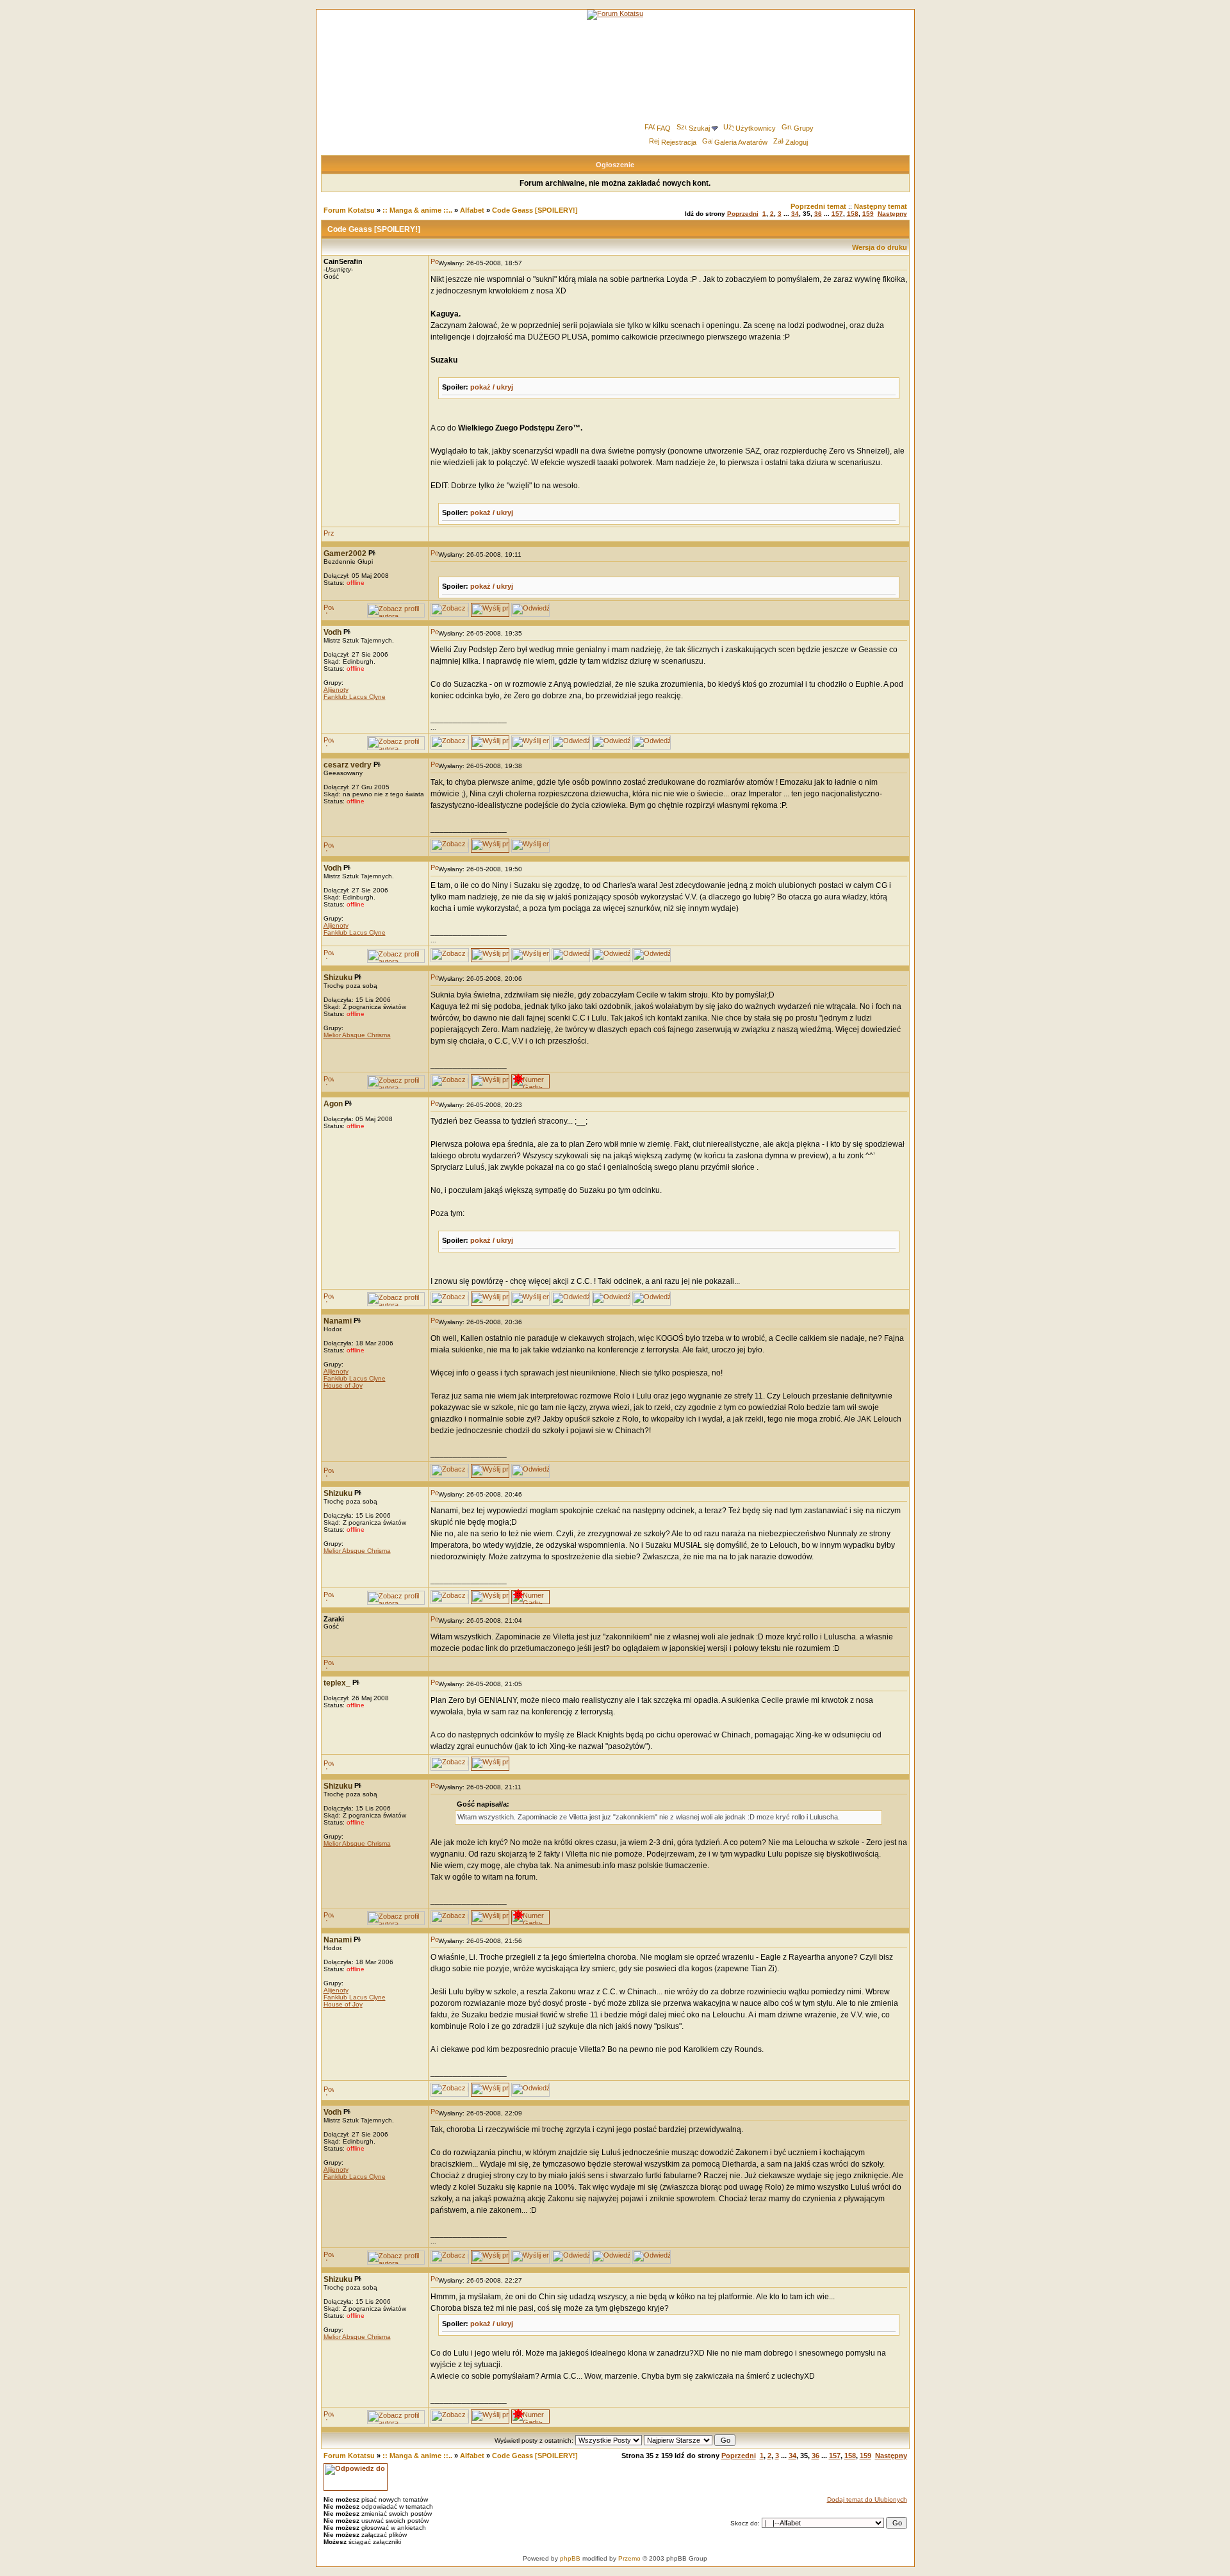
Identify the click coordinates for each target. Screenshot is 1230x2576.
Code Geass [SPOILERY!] (535, 210)
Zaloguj (797, 142)
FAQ (664, 128)
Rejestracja (679, 142)
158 (853, 214)
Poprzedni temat (818, 206)
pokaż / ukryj (492, 387)
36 (818, 214)
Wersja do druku (880, 247)
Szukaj (699, 128)
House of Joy (343, 1385)
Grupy (804, 128)
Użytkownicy (756, 128)
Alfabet (472, 210)
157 (837, 214)
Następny (892, 214)
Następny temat (881, 206)
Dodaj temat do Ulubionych (867, 2499)
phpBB (570, 2558)
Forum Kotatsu (349, 210)
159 (868, 214)
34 (795, 214)
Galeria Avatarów (741, 142)
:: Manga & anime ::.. (417, 210)
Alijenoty (336, 690)
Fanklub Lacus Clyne (355, 697)
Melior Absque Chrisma (357, 1035)
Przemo (629, 2558)
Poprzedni (743, 214)
